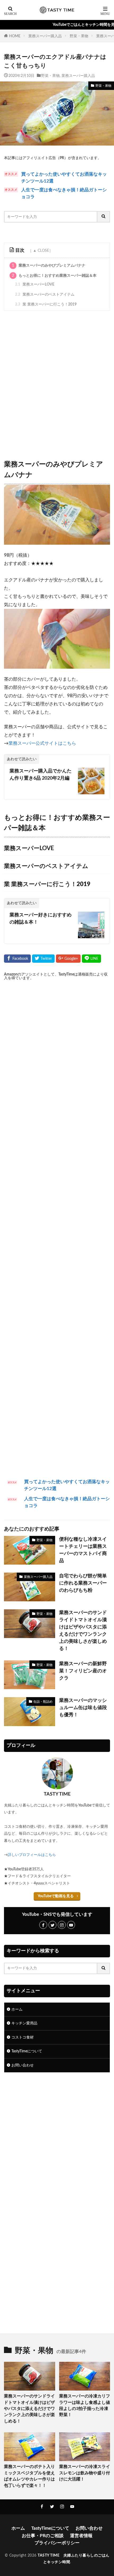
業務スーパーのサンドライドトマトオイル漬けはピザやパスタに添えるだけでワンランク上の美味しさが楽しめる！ (83, 1631)
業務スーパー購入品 (45, 36)
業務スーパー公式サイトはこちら (42, 743)
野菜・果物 (79, 36)
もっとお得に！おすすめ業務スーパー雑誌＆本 (54, 276)
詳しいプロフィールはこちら (32, 1855)
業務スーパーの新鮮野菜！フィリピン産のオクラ (83, 1671)
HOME (15, 36)
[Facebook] (17, 959)
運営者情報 (81, 2536)
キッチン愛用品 (24, 2023)
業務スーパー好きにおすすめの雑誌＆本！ (41, 919)
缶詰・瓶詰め (43, 1702)
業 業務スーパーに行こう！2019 (46, 304)
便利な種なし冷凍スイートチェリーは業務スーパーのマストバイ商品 (83, 1550)
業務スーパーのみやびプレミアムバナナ (49, 265)
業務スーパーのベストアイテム (45, 294)
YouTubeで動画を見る (56, 1896)
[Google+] (68, 959)
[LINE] (91, 959)
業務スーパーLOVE (35, 284)
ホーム (17, 2009)
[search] (104, 217)
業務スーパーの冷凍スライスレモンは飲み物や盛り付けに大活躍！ (85, 2473)
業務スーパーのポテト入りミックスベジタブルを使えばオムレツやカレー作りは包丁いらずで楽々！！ (29, 2476)
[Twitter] (43, 959)
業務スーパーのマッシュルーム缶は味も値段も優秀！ (83, 1708)
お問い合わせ (23, 2065)
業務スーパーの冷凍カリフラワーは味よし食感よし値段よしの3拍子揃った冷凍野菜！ (85, 2405)
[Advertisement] (57, 384)
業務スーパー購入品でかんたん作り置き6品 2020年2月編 (41, 775)
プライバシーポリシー (57, 2543)
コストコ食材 (23, 2037)
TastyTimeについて (27, 2051)
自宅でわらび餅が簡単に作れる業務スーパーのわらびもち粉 (83, 1583)
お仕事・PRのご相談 (43, 2536)
